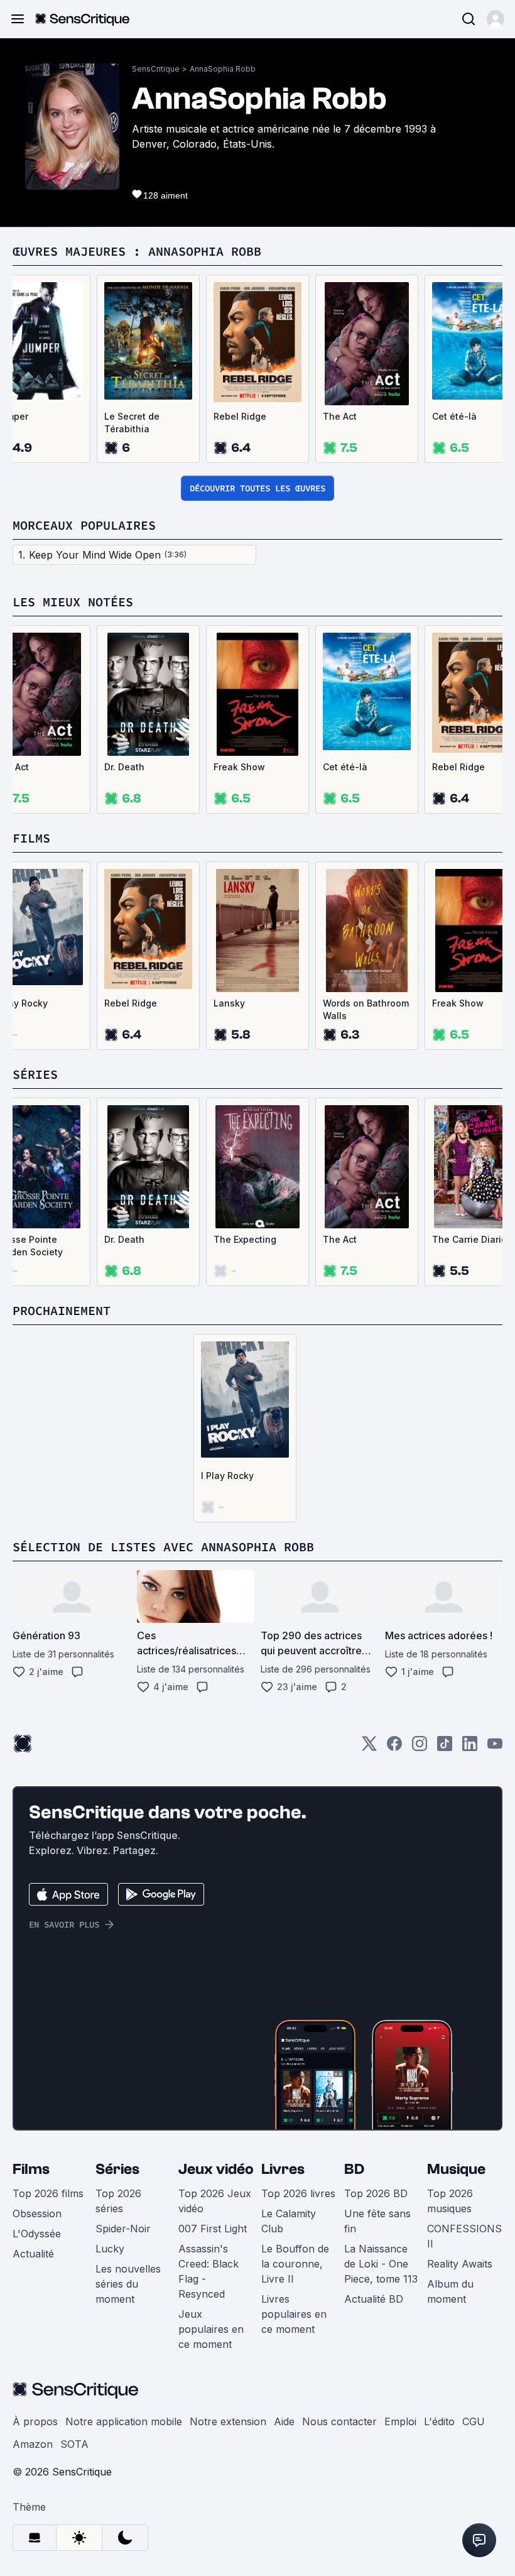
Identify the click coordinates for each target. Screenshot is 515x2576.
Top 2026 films (48, 2193)
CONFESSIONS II (464, 2236)
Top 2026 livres (298, 2193)
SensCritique (156, 69)
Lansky (229, 1003)
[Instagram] (420, 1748)
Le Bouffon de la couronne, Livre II (295, 2264)
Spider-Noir (123, 2229)
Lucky (110, 2249)
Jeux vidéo (216, 2169)
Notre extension (228, 2421)
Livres (283, 2169)
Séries (117, 2169)
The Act (340, 416)
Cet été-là (345, 767)
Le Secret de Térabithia (132, 423)
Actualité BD (374, 2299)
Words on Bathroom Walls (366, 1009)
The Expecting (245, 1239)
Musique (456, 2169)
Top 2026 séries (118, 2201)
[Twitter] (369, 1748)
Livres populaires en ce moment (294, 2314)
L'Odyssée (37, 2234)
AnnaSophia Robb (223, 69)
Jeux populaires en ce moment (211, 2329)
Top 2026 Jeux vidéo (215, 2201)
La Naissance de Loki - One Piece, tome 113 (381, 2264)
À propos (35, 2421)
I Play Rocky (227, 1476)
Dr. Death (124, 767)
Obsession (37, 2213)
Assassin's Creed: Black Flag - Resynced (209, 2271)
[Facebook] (394, 1748)
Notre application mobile (124, 2421)
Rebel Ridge (240, 416)
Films (31, 2169)
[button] (496, 19)
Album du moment (450, 2291)
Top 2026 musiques (450, 2201)
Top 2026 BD (376, 2193)
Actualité (33, 2254)
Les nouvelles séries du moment (128, 2284)
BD (354, 2169)
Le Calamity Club (289, 2221)
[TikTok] (445, 1748)
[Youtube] (495, 1748)
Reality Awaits (460, 2264)
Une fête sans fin (377, 2221)
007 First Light (213, 2229)
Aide (284, 2421)
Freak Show (239, 767)
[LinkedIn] (470, 1748)
